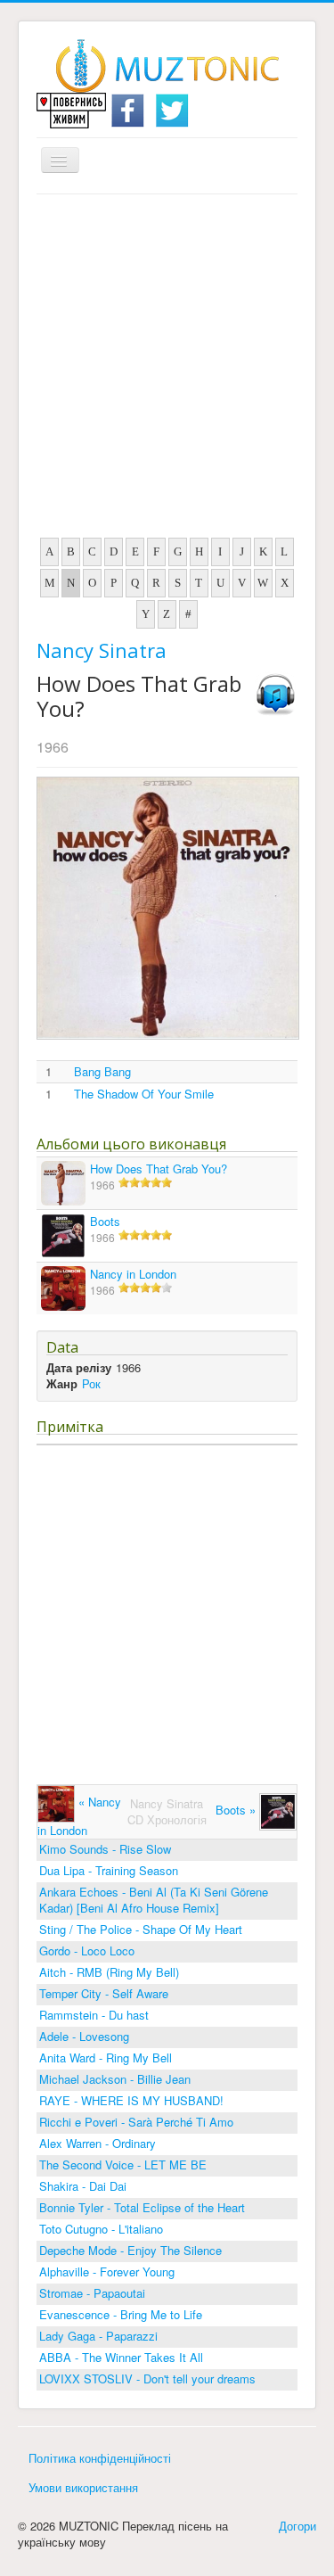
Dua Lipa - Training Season (109, 1870)
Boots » (237, 1810)
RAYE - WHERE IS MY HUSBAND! (131, 2100)
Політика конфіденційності (100, 2458)
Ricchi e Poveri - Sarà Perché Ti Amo (136, 2122)
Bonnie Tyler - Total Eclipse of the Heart (142, 2207)
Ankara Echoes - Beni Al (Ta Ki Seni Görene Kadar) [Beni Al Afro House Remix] (154, 1900)
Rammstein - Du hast (94, 2015)
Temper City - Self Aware (104, 1993)
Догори (297, 2526)
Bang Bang (102, 1072)
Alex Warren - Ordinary (98, 2143)
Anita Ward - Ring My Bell (106, 2058)
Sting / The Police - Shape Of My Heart (141, 1929)
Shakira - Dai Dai (83, 2186)
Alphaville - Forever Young (107, 2271)
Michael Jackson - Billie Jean (115, 2079)
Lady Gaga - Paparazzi (98, 2336)
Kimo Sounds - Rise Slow (105, 1849)
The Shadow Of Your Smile (144, 1094)
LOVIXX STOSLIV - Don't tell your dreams (147, 2378)
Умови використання (83, 2487)
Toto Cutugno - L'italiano (101, 2229)
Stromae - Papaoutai (92, 2293)
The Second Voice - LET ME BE (123, 2164)
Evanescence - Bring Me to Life (121, 2314)
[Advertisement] (167, 370)
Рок (91, 1383)
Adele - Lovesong (84, 2036)
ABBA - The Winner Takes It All (121, 2357)
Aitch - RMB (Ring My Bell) (109, 1972)
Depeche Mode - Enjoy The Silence (130, 2250)
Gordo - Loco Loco (87, 1951)
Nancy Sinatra (102, 650)
